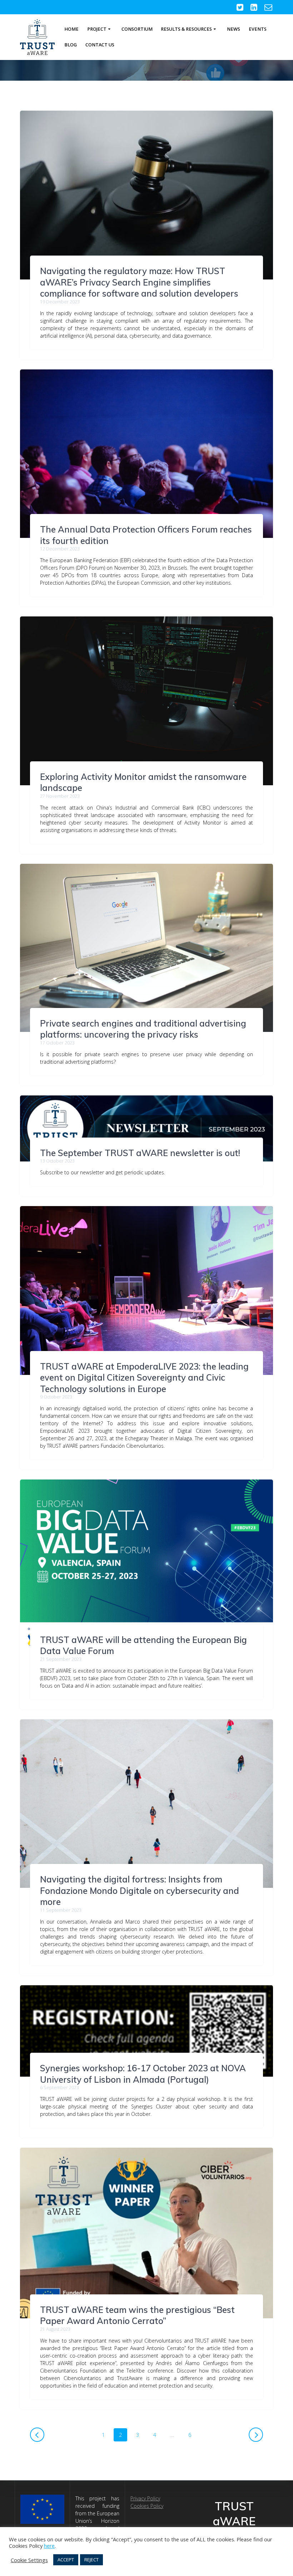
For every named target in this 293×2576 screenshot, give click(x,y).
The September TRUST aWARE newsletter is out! (140, 1153)
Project (97, 29)
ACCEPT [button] (66, 2560)
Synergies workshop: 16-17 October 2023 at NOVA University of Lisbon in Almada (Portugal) (143, 2074)
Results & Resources (186, 29)
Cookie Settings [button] (29, 2560)
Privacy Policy (145, 2498)
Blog (71, 45)
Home (71, 29)
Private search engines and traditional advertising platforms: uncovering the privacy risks (143, 1029)
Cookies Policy (147, 2506)
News (234, 29)
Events (258, 29)
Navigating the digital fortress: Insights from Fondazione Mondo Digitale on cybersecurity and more (140, 1891)
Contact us (100, 45)
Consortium (137, 29)
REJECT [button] (91, 2560)
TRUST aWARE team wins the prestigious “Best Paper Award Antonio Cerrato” (137, 2315)
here (49, 2546)
